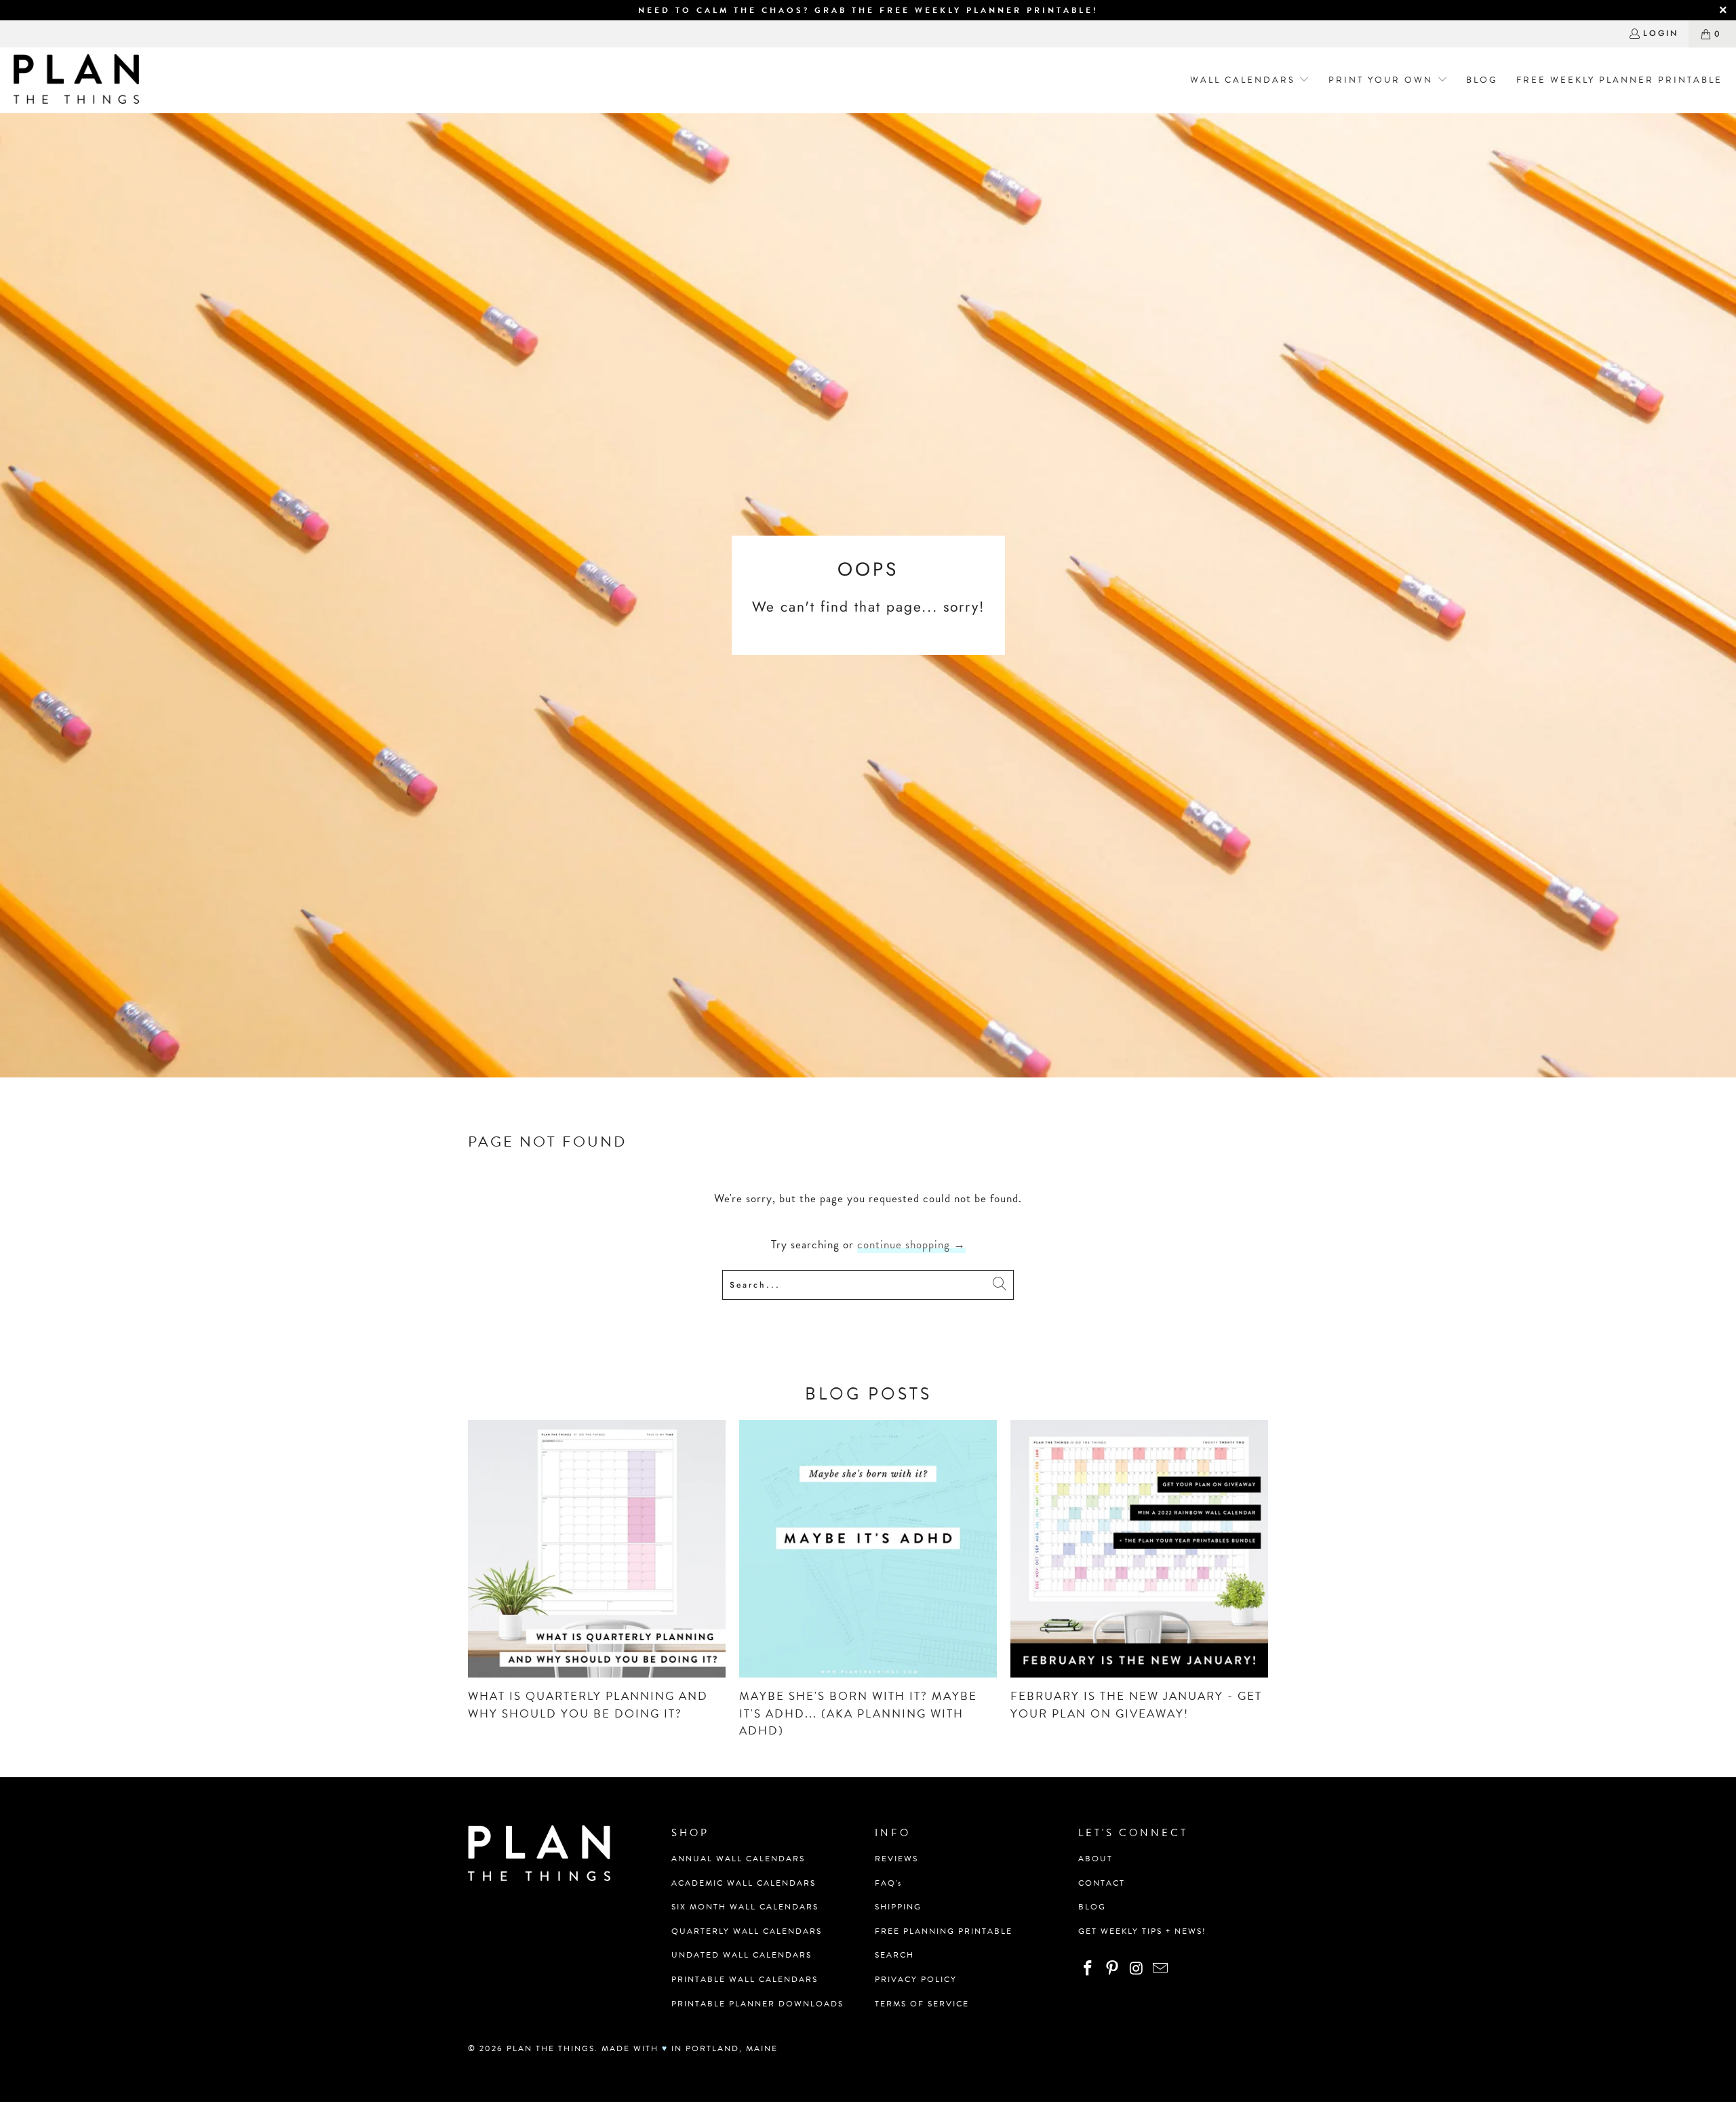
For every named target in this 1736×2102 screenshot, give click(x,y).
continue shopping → (911, 1245)
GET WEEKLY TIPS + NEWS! (1142, 1931)
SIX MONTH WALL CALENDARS (745, 1907)
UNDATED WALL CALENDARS (742, 1955)
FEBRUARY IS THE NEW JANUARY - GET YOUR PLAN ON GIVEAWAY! (1136, 1705)
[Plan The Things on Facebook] (1088, 1969)
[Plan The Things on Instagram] (1137, 1969)
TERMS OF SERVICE (922, 2004)
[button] (1245, 80)
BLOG (1092, 1907)
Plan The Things (551, 2048)
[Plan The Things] (76, 80)
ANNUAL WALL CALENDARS (738, 1859)
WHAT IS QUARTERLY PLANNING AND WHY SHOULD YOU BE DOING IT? (588, 1705)
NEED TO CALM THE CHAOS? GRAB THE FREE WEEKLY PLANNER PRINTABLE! (868, 10)
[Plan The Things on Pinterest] (1113, 1969)
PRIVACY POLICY (916, 1979)
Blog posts (868, 1394)
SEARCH (894, 1955)
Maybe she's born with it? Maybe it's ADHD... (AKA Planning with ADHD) (858, 1713)
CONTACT (1102, 1883)
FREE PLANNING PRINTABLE (944, 1931)
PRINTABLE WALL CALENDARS (745, 1979)
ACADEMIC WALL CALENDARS (744, 1883)
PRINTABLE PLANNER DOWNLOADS (757, 2004)
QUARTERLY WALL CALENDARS (747, 1931)
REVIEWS (896, 1859)
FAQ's (888, 1883)
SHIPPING (898, 1907)
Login (1661, 33)
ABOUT (1096, 1859)
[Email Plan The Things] (1161, 1969)
